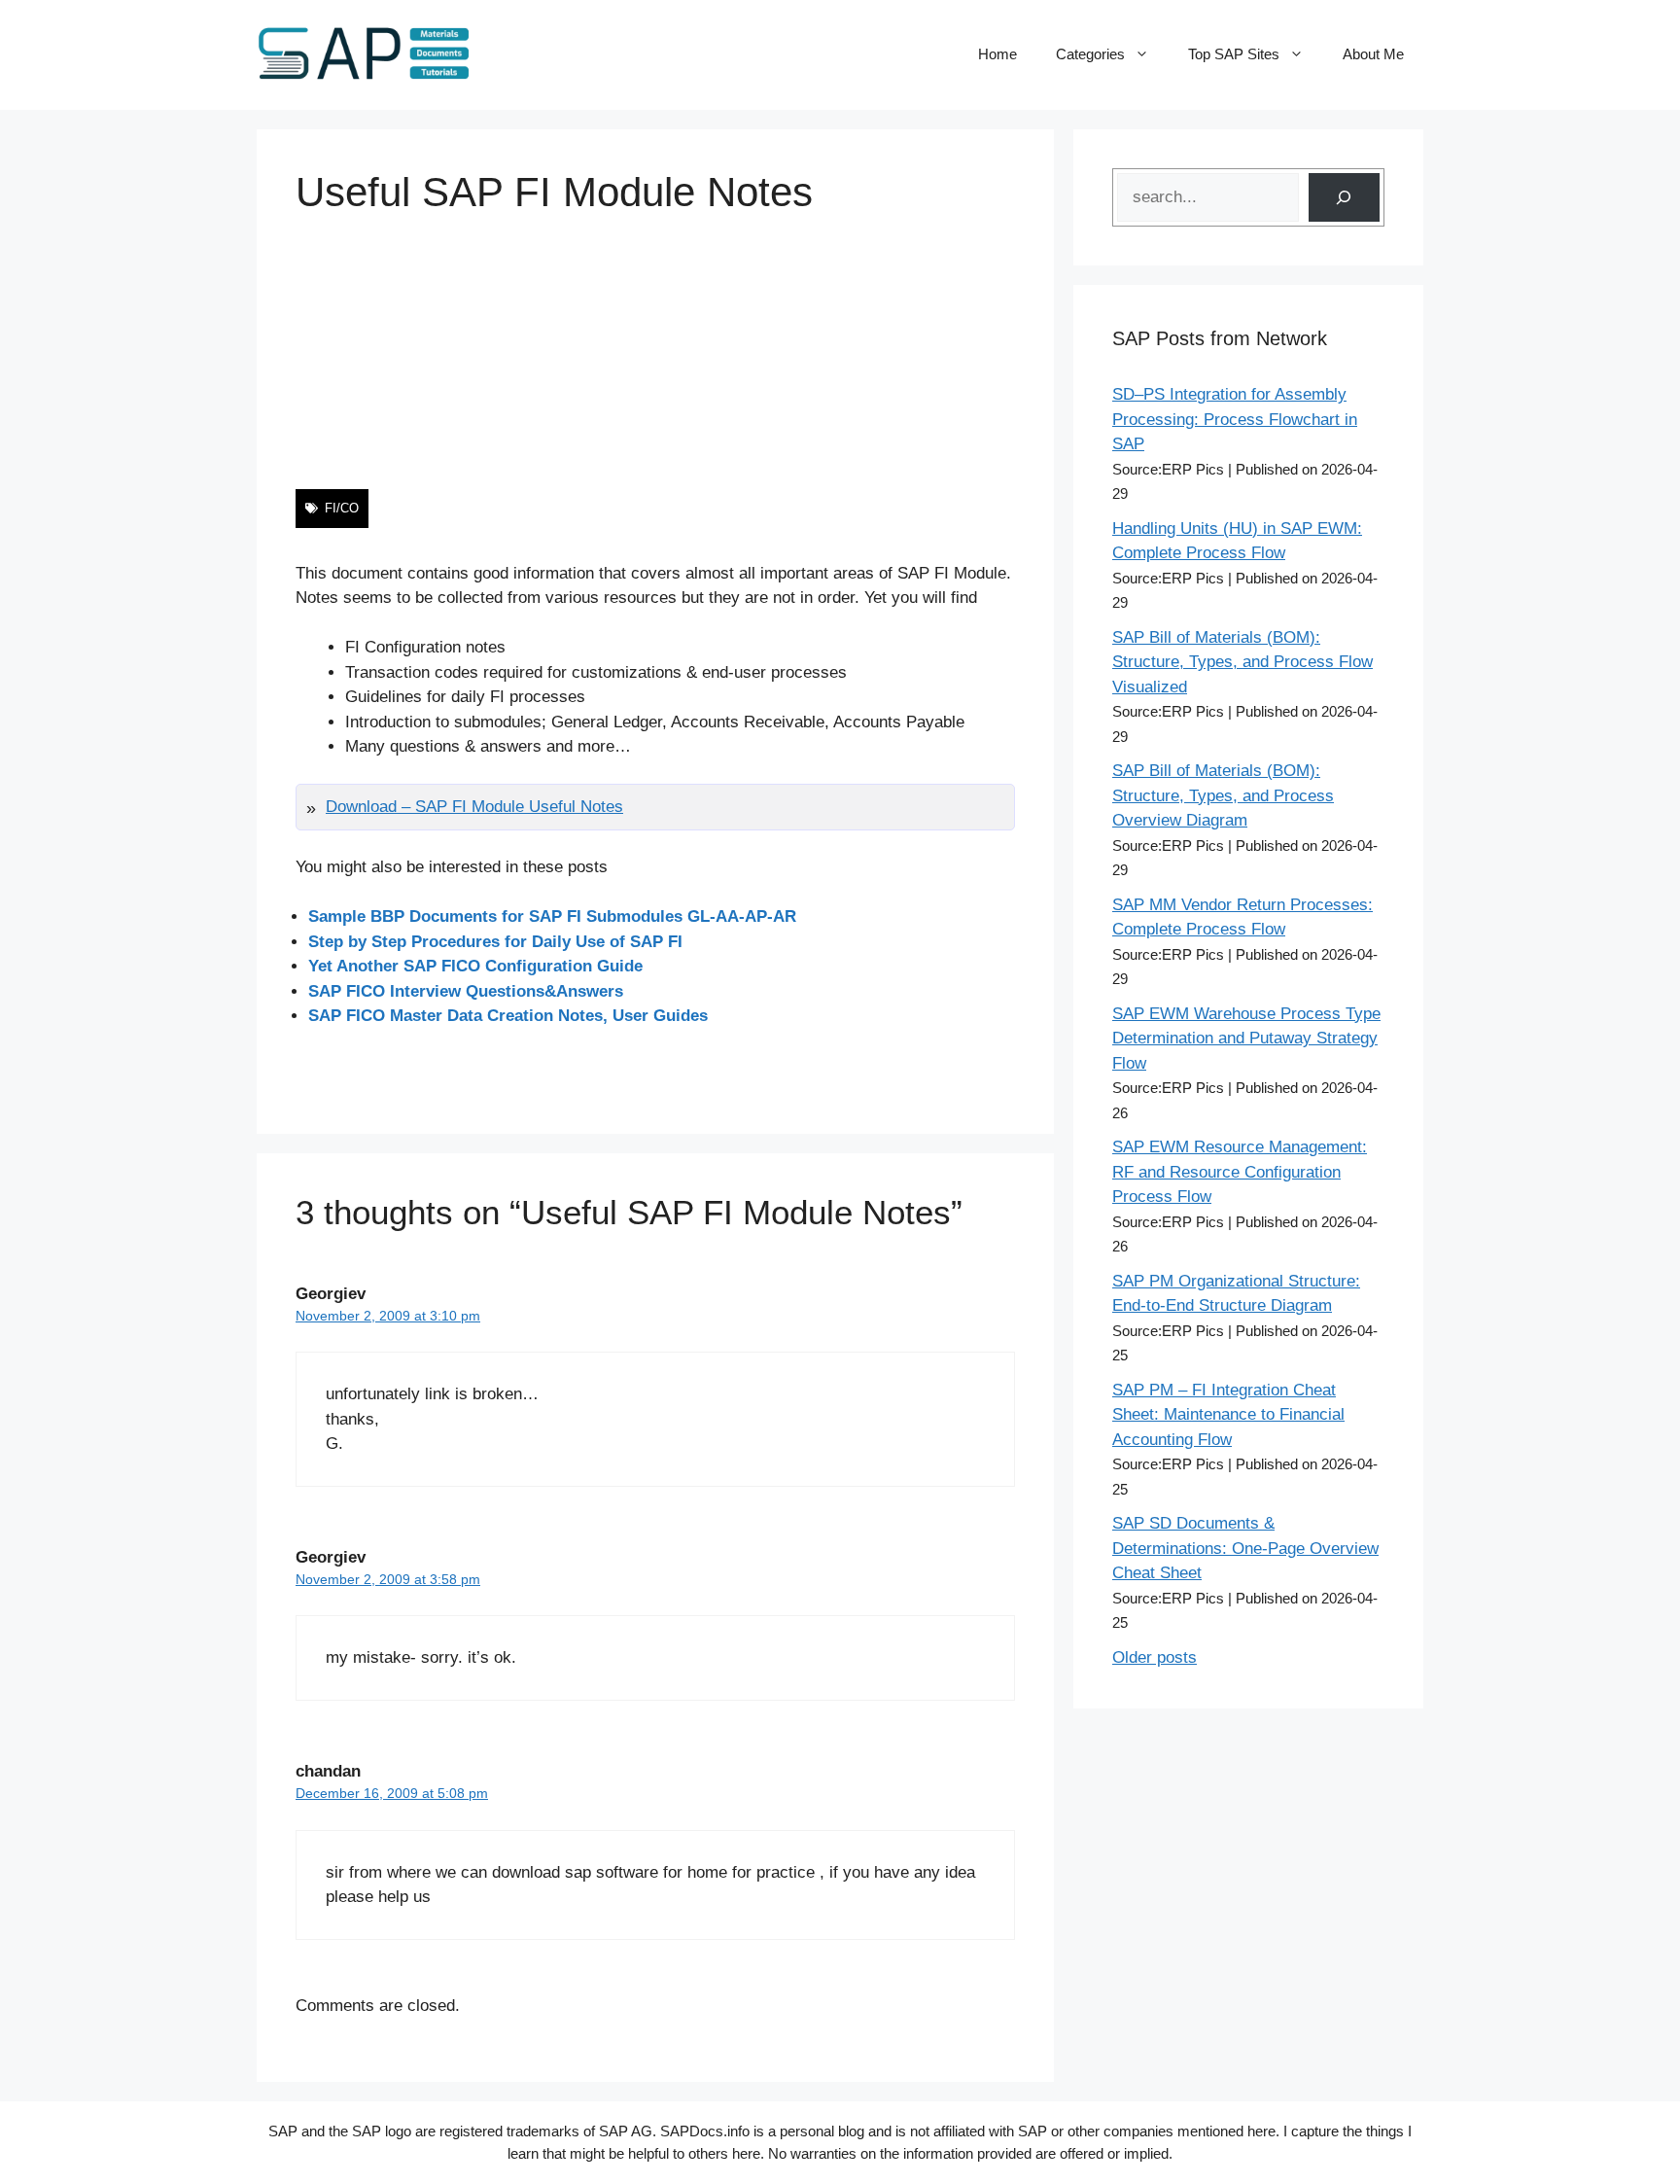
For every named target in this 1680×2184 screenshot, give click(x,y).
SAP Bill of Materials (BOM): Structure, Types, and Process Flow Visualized (1242, 662)
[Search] (1344, 198)
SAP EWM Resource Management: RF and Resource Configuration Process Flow (1240, 1172)
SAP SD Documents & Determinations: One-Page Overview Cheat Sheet (1245, 1548)
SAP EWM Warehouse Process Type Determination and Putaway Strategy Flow (1246, 1039)
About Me (1373, 54)
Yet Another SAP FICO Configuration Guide (475, 966)
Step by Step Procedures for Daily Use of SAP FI (495, 942)
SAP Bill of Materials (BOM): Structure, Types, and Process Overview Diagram (1223, 795)
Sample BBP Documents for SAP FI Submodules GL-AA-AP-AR (552, 916)
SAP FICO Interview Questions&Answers (466, 991)
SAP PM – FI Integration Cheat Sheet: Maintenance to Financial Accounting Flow (1228, 1415)
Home (997, 54)
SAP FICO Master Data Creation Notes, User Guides (508, 1016)
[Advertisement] (655, 353)
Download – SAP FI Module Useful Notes (474, 807)
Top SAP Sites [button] (1234, 54)
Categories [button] (1090, 54)
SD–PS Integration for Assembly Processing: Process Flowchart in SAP (1235, 419)
